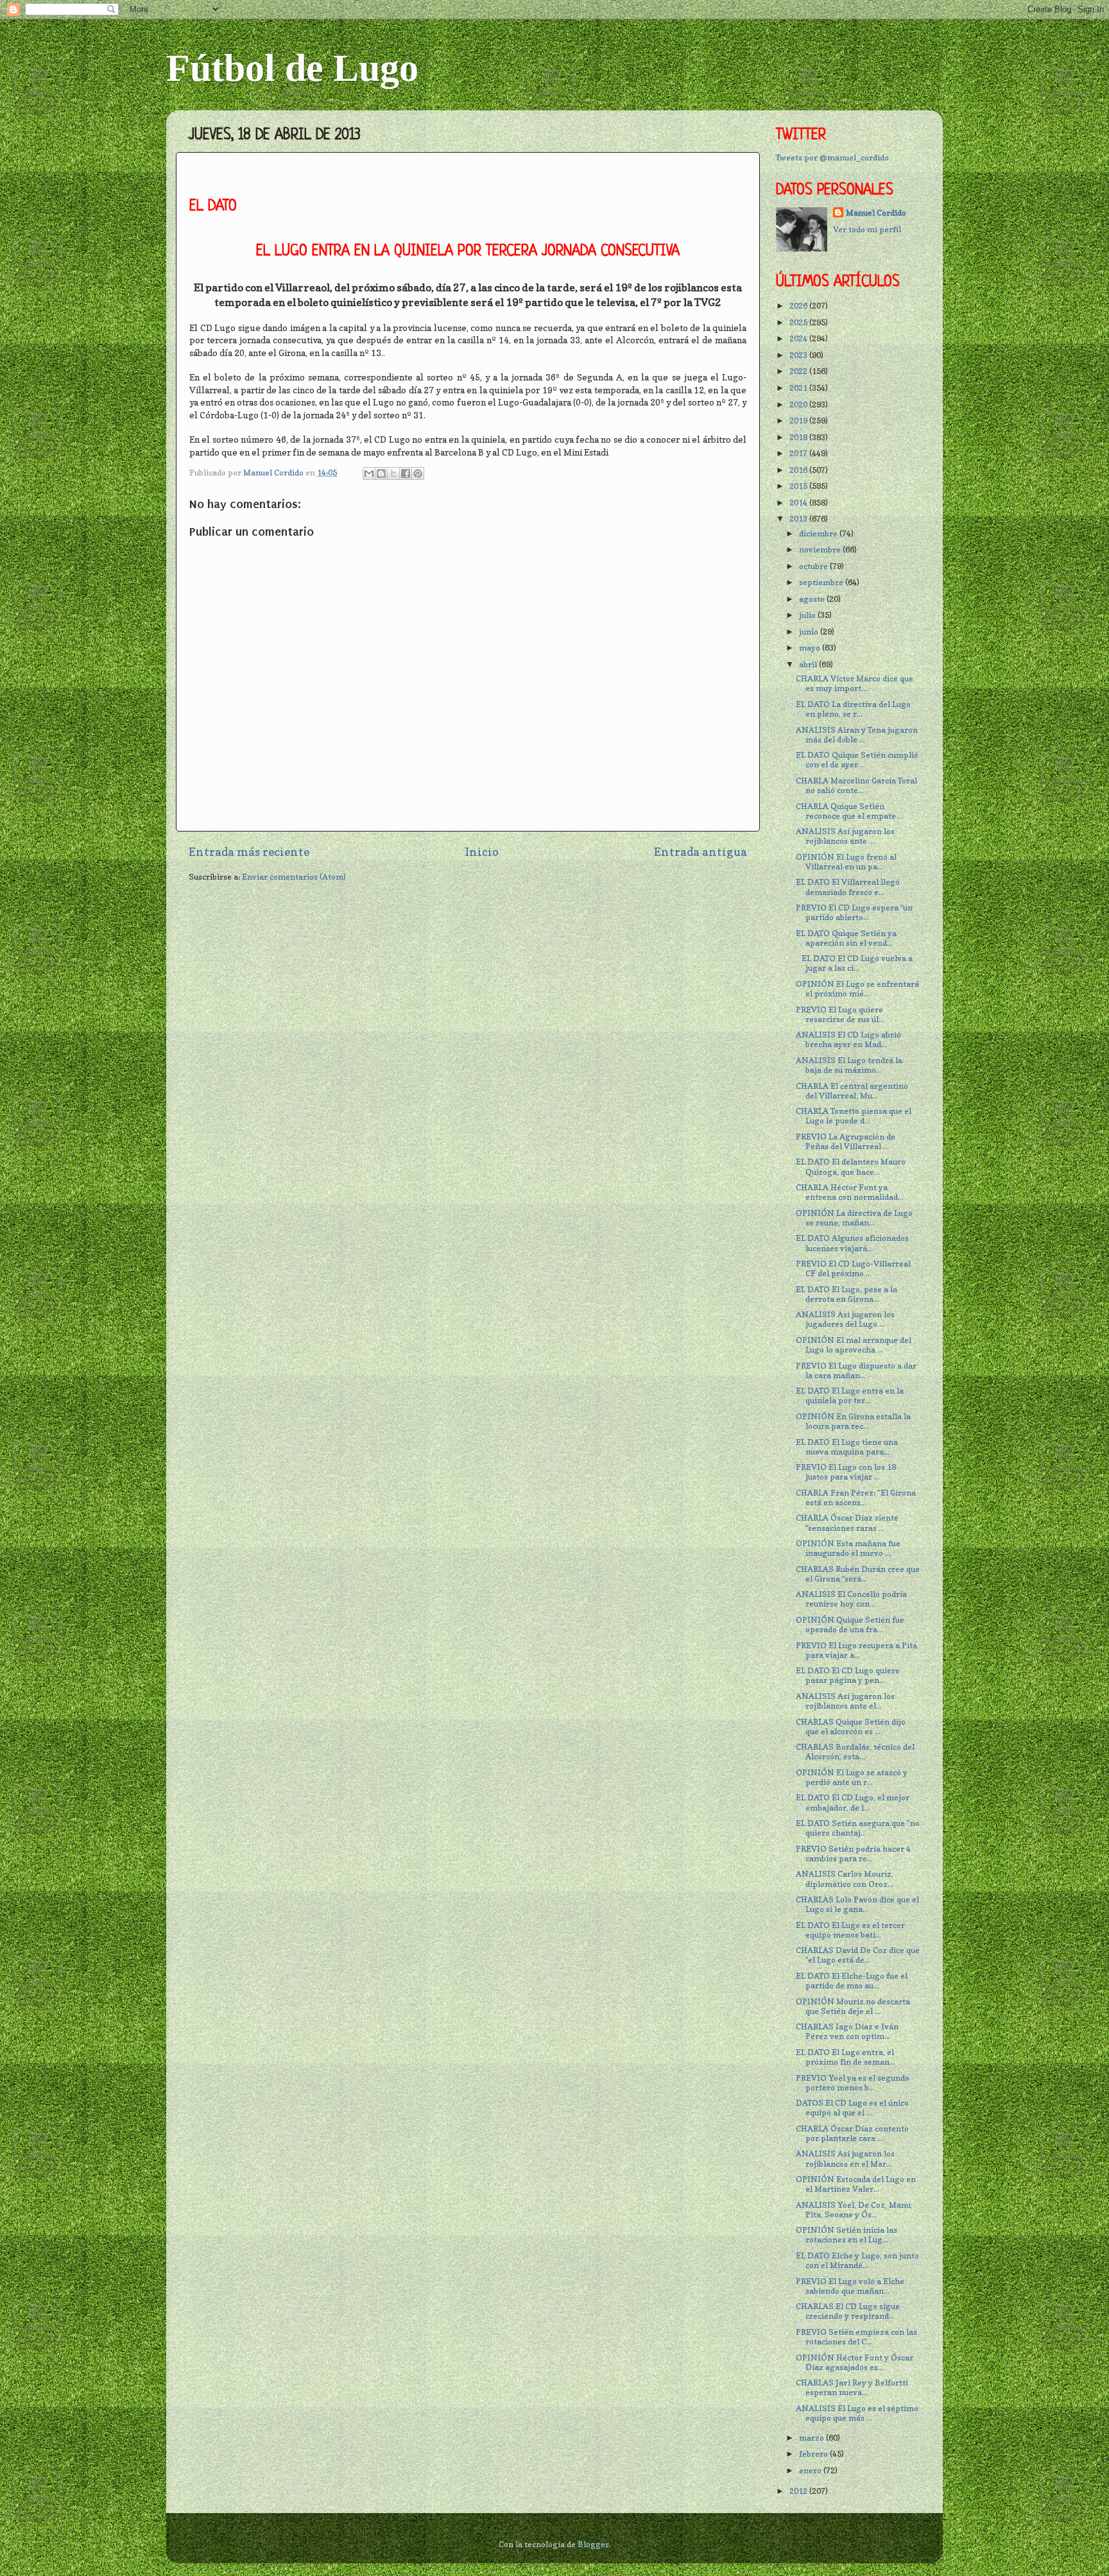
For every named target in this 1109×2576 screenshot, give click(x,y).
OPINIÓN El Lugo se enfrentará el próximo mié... (857, 989)
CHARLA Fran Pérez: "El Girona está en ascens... (856, 1497)
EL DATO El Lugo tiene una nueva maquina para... (847, 1447)
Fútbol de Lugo (292, 68)
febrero (814, 2454)
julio (808, 615)
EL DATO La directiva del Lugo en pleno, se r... (853, 709)
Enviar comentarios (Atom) (294, 877)
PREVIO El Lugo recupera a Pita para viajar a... (856, 1650)
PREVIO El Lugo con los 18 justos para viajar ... (846, 1472)
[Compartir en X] (393, 473)
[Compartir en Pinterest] (418, 473)
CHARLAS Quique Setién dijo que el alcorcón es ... (851, 1727)
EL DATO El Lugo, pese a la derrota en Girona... (847, 1294)
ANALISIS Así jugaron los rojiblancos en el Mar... (845, 2158)
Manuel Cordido (876, 213)
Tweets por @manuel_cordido (832, 158)
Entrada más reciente (249, 852)
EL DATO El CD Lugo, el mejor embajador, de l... (853, 1802)
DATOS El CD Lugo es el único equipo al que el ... (852, 2108)
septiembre (822, 582)
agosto (813, 599)
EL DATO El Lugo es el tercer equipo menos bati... (850, 1930)
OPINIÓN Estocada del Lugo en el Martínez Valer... (856, 2184)
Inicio (482, 852)
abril (809, 664)
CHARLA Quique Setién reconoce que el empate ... (850, 811)
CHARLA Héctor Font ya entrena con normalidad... (850, 1192)
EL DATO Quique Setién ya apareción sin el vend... (846, 938)
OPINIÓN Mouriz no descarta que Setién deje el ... (853, 2006)
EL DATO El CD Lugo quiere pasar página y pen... (848, 1675)
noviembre (821, 550)
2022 (799, 371)
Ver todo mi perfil (867, 229)
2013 (799, 519)
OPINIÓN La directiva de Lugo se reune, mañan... (854, 1218)
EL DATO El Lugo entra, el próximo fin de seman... (846, 2057)
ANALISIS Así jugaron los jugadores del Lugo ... (845, 1319)
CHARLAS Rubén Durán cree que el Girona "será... (858, 1574)
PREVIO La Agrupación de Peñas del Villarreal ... (846, 1141)
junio (810, 632)
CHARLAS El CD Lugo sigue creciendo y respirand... (848, 2311)
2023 (799, 355)
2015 (799, 486)
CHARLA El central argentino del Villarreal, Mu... (852, 1091)
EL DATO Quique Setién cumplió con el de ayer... (857, 760)
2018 (799, 437)
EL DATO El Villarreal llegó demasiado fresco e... (848, 887)
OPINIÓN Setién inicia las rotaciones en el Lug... (847, 2235)
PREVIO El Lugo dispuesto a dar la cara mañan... (856, 1370)
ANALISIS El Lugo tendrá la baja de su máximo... (849, 1065)
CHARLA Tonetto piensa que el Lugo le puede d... (854, 1116)
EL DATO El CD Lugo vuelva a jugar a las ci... (854, 963)
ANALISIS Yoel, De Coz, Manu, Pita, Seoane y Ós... (854, 2210)
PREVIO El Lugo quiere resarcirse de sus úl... (840, 1014)
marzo (812, 2438)
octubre (814, 566)
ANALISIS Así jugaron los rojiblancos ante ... (845, 836)
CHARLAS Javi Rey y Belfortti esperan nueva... (852, 2387)
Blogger (593, 2544)
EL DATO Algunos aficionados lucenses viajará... (852, 1243)
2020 (799, 405)
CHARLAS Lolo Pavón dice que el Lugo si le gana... (857, 1904)
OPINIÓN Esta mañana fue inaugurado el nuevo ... (848, 1548)
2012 (799, 2491)
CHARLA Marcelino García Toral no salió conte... (856, 785)
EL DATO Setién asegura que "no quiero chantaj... (858, 1828)
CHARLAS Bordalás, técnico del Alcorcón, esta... (855, 1752)
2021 (799, 388)
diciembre (819, 533)
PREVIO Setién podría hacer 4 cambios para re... (853, 1854)
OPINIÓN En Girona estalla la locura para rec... (853, 1421)
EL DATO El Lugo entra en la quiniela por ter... (850, 1395)
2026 (799, 306)
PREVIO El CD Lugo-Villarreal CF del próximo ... (853, 1268)
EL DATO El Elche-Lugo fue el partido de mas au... (852, 1981)
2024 (799, 338)
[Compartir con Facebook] (406, 473)
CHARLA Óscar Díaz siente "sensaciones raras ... (847, 1523)
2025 (799, 322)
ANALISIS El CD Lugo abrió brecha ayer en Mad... (848, 1039)
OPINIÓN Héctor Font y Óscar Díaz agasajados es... (855, 2362)
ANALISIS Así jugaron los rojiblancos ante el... (845, 1701)
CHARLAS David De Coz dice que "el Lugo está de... (858, 1955)
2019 (799, 421)
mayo (811, 648)
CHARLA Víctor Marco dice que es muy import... (855, 683)
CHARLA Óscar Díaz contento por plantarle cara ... (852, 2133)
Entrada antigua (701, 852)
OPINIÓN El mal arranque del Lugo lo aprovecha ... (854, 1345)
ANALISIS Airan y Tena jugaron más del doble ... (857, 735)
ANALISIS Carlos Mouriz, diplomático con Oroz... (845, 1879)
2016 (799, 470)
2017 (799, 453)
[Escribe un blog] (381, 473)
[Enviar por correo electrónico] (369, 473)
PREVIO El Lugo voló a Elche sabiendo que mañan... (850, 2286)
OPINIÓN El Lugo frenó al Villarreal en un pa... (846, 862)
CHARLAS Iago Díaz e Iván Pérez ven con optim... (847, 2031)
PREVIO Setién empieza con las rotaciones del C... (856, 2337)
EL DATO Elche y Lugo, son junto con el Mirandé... (857, 2260)
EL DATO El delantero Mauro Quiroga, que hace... (851, 1166)
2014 (799, 503)
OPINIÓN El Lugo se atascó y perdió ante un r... (852, 1777)
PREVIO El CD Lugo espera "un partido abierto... (854, 912)
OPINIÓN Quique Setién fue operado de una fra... (850, 1625)
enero (811, 2470)
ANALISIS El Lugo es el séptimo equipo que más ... (857, 2413)
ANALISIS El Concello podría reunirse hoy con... (851, 1599)
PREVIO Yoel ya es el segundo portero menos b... (853, 2083)
